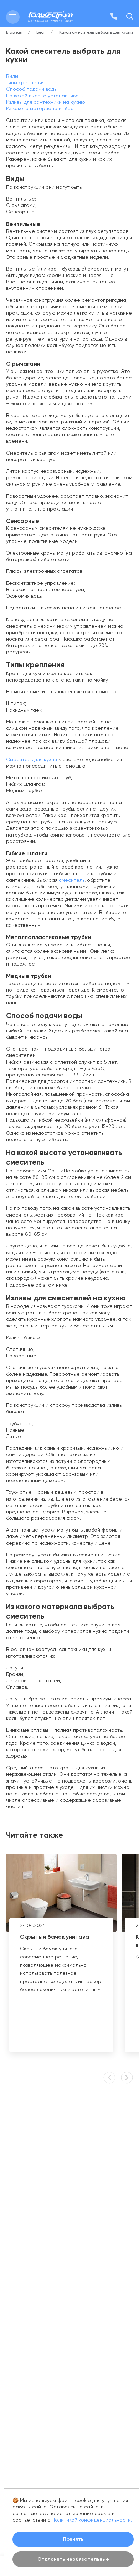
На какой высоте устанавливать (45, 96)
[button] (127, 2078)
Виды (12, 76)
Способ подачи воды (32, 89)
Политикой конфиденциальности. (92, 2520)
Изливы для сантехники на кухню (46, 102)
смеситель (72, 880)
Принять (73, 2539)
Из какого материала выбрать (42, 108)
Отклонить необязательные (73, 2559)
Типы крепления (25, 82)
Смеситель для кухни (32, 759)
